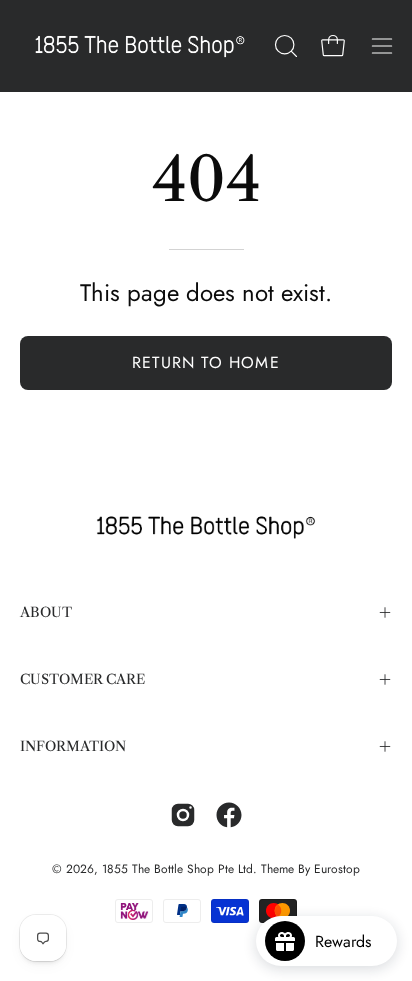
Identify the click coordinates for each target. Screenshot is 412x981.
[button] (284, 46)
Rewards (350, 941)
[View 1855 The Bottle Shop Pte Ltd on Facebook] (229, 815)
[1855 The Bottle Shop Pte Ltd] (140, 46)
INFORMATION (73, 746)
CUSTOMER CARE (82, 679)
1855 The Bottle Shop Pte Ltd (177, 869)
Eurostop (337, 869)
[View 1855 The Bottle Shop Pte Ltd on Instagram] (183, 815)
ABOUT (46, 612)
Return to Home (206, 362)
